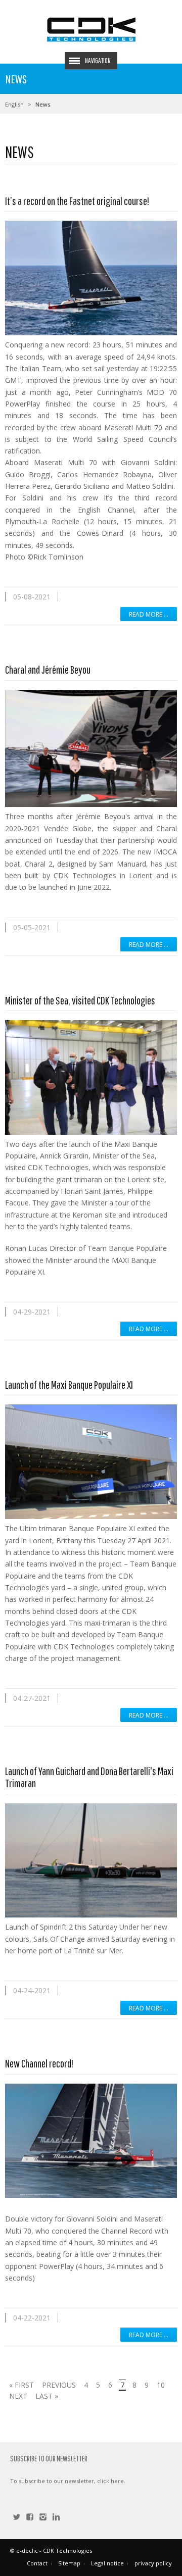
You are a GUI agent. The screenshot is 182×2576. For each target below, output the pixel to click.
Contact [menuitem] (37, 2563)
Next (18, 2396)
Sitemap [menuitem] (69, 2563)
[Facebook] (30, 2518)
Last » (47, 2396)
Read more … (149, 614)
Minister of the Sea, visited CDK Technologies (80, 1000)
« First (21, 2385)
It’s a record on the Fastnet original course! (77, 201)
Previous (59, 2385)
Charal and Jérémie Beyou (48, 669)
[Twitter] (17, 2518)
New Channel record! (39, 2063)
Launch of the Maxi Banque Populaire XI (69, 1384)
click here (110, 2481)
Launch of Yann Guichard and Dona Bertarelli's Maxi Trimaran (89, 1777)
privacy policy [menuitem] (153, 2563)
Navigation (98, 61)
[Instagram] (43, 2518)
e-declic (27, 2550)
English (14, 104)
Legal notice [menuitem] (107, 2563)
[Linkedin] (56, 2518)
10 (161, 2385)
